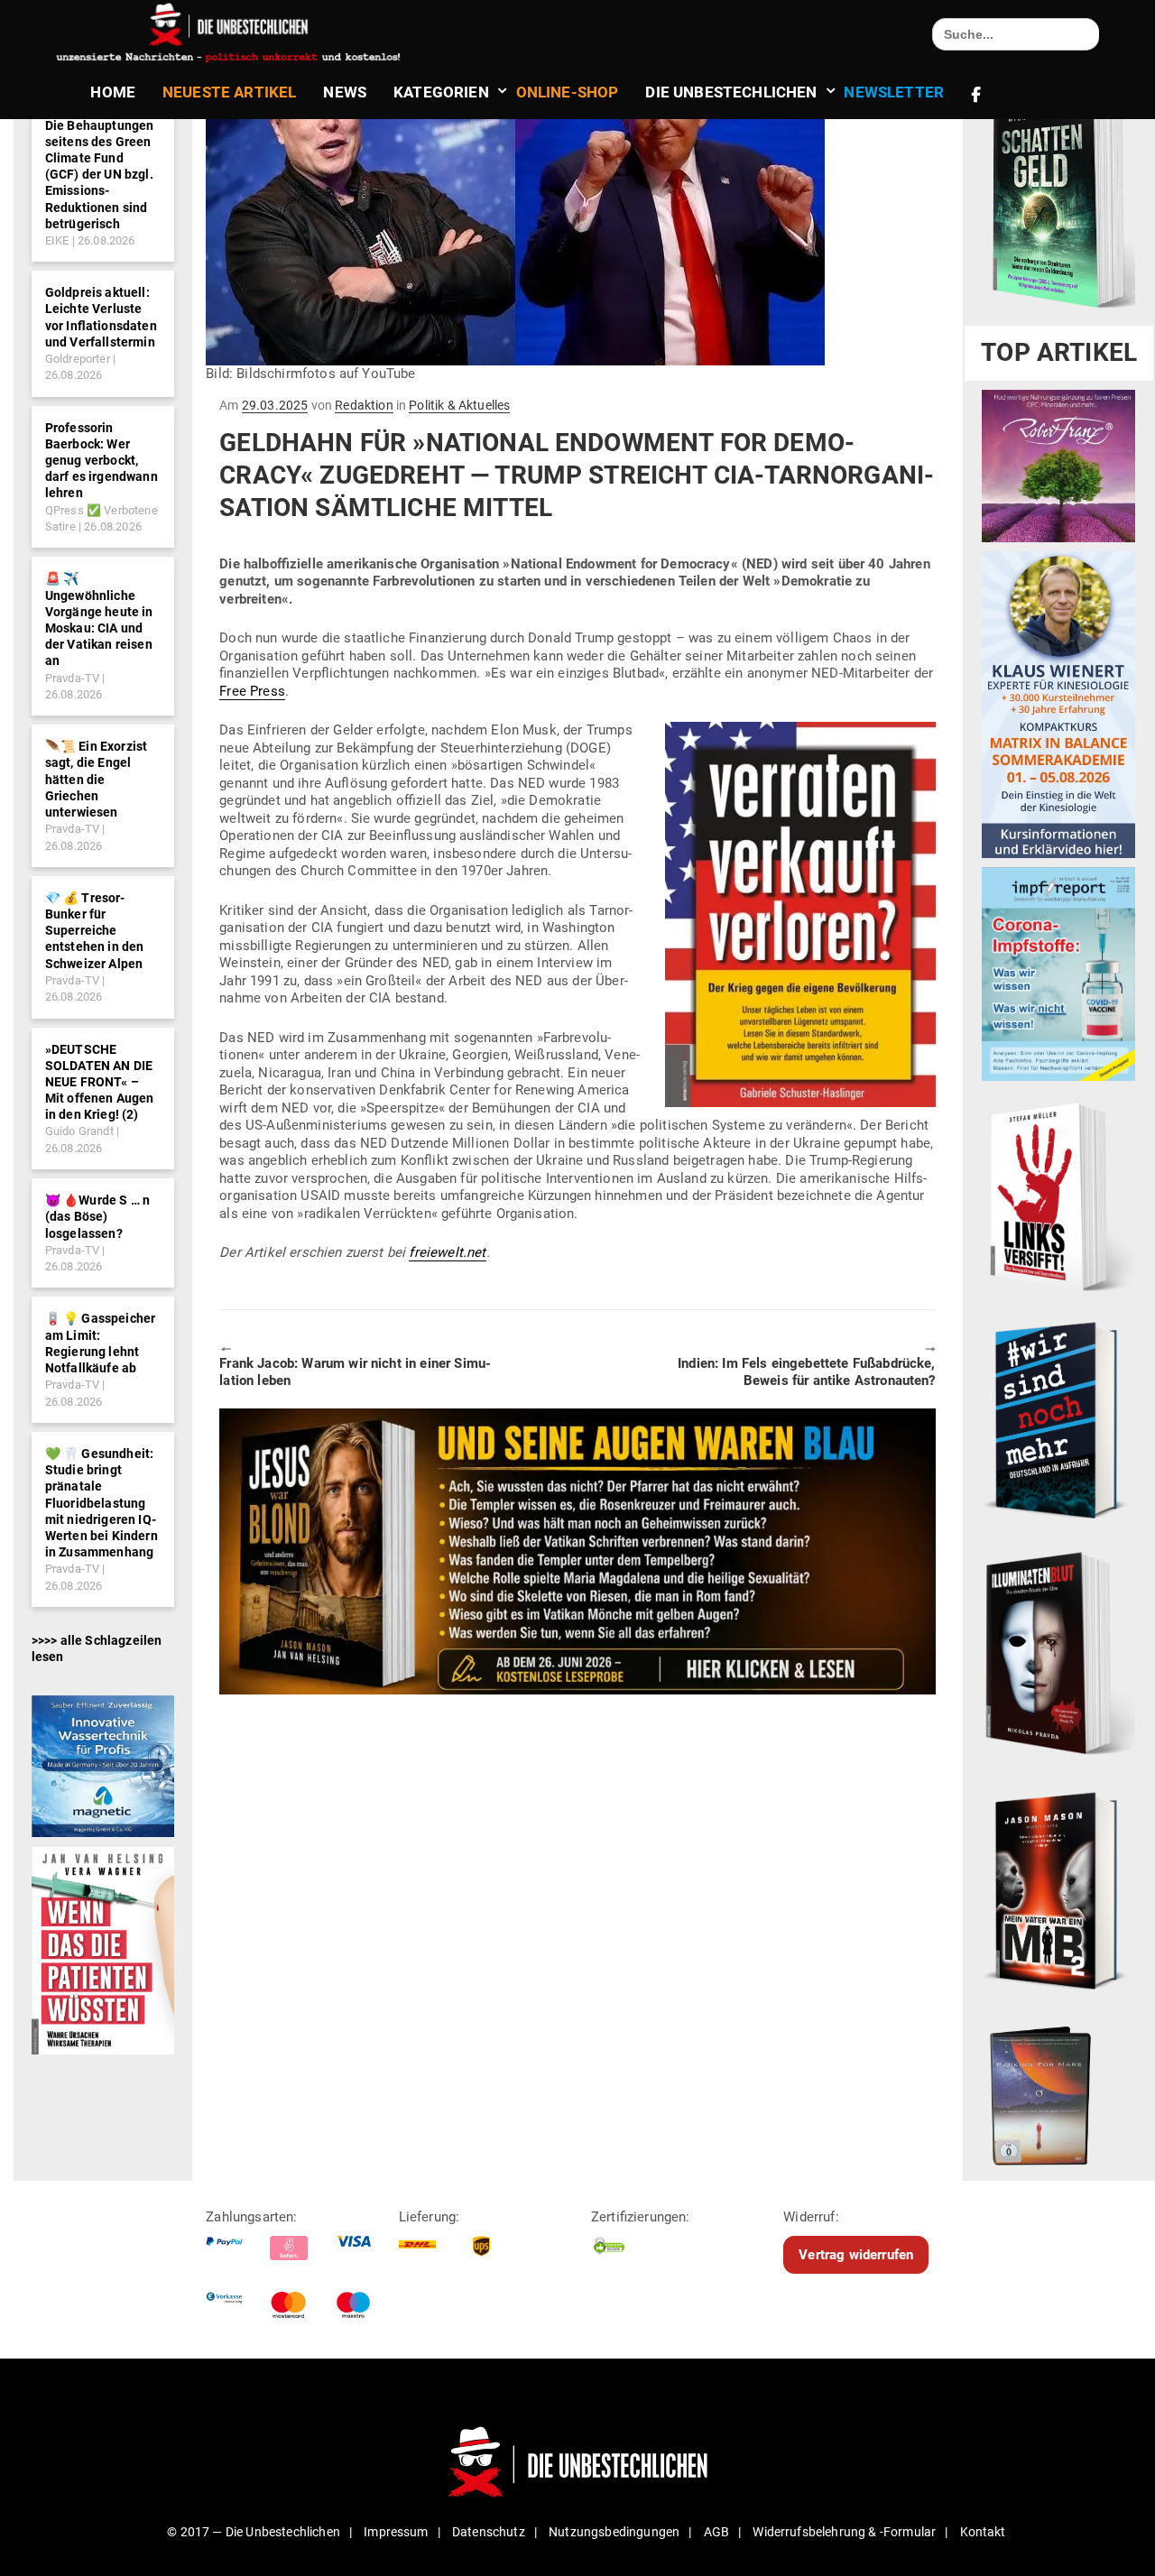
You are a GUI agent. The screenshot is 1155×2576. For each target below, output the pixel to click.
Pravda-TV (72, 678)
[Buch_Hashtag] (1058, 1419)
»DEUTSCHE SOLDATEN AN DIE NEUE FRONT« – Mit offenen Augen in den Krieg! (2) (100, 1082)
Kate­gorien (441, 92)
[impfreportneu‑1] (1058, 974)
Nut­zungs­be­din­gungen (614, 2532)
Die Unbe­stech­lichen (731, 92)
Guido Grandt (79, 1131)
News (345, 92)
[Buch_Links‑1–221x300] (1058, 1194)
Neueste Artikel (229, 92)
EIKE (57, 240)
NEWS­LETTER (894, 92)
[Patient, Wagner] (103, 1949)
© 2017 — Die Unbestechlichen (254, 2532)
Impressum (396, 2532)
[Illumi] (1058, 1655)
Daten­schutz (489, 2532)
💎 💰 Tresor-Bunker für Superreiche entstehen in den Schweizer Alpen (95, 931)
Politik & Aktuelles (459, 405)
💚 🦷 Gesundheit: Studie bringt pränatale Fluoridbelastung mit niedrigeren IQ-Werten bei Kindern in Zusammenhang (102, 1503)
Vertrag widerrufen (856, 2255)
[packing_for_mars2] (1058, 2091)
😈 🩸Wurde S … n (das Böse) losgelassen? (97, 1216)
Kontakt (983, 2532)
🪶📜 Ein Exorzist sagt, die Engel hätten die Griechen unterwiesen (96, 779)
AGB (716, 2532)
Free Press (252, 691)
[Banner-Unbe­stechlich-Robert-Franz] (1058, 466)
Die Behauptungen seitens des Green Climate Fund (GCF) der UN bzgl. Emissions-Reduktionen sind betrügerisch (100, 175)
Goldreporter (78, 359)
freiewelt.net (447, 1252)
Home (113, 92)
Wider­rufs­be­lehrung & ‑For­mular (844, 2532)
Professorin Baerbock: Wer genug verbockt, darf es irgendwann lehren (102, 461)
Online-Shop (568, 92)
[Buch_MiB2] (1058, 1889)
